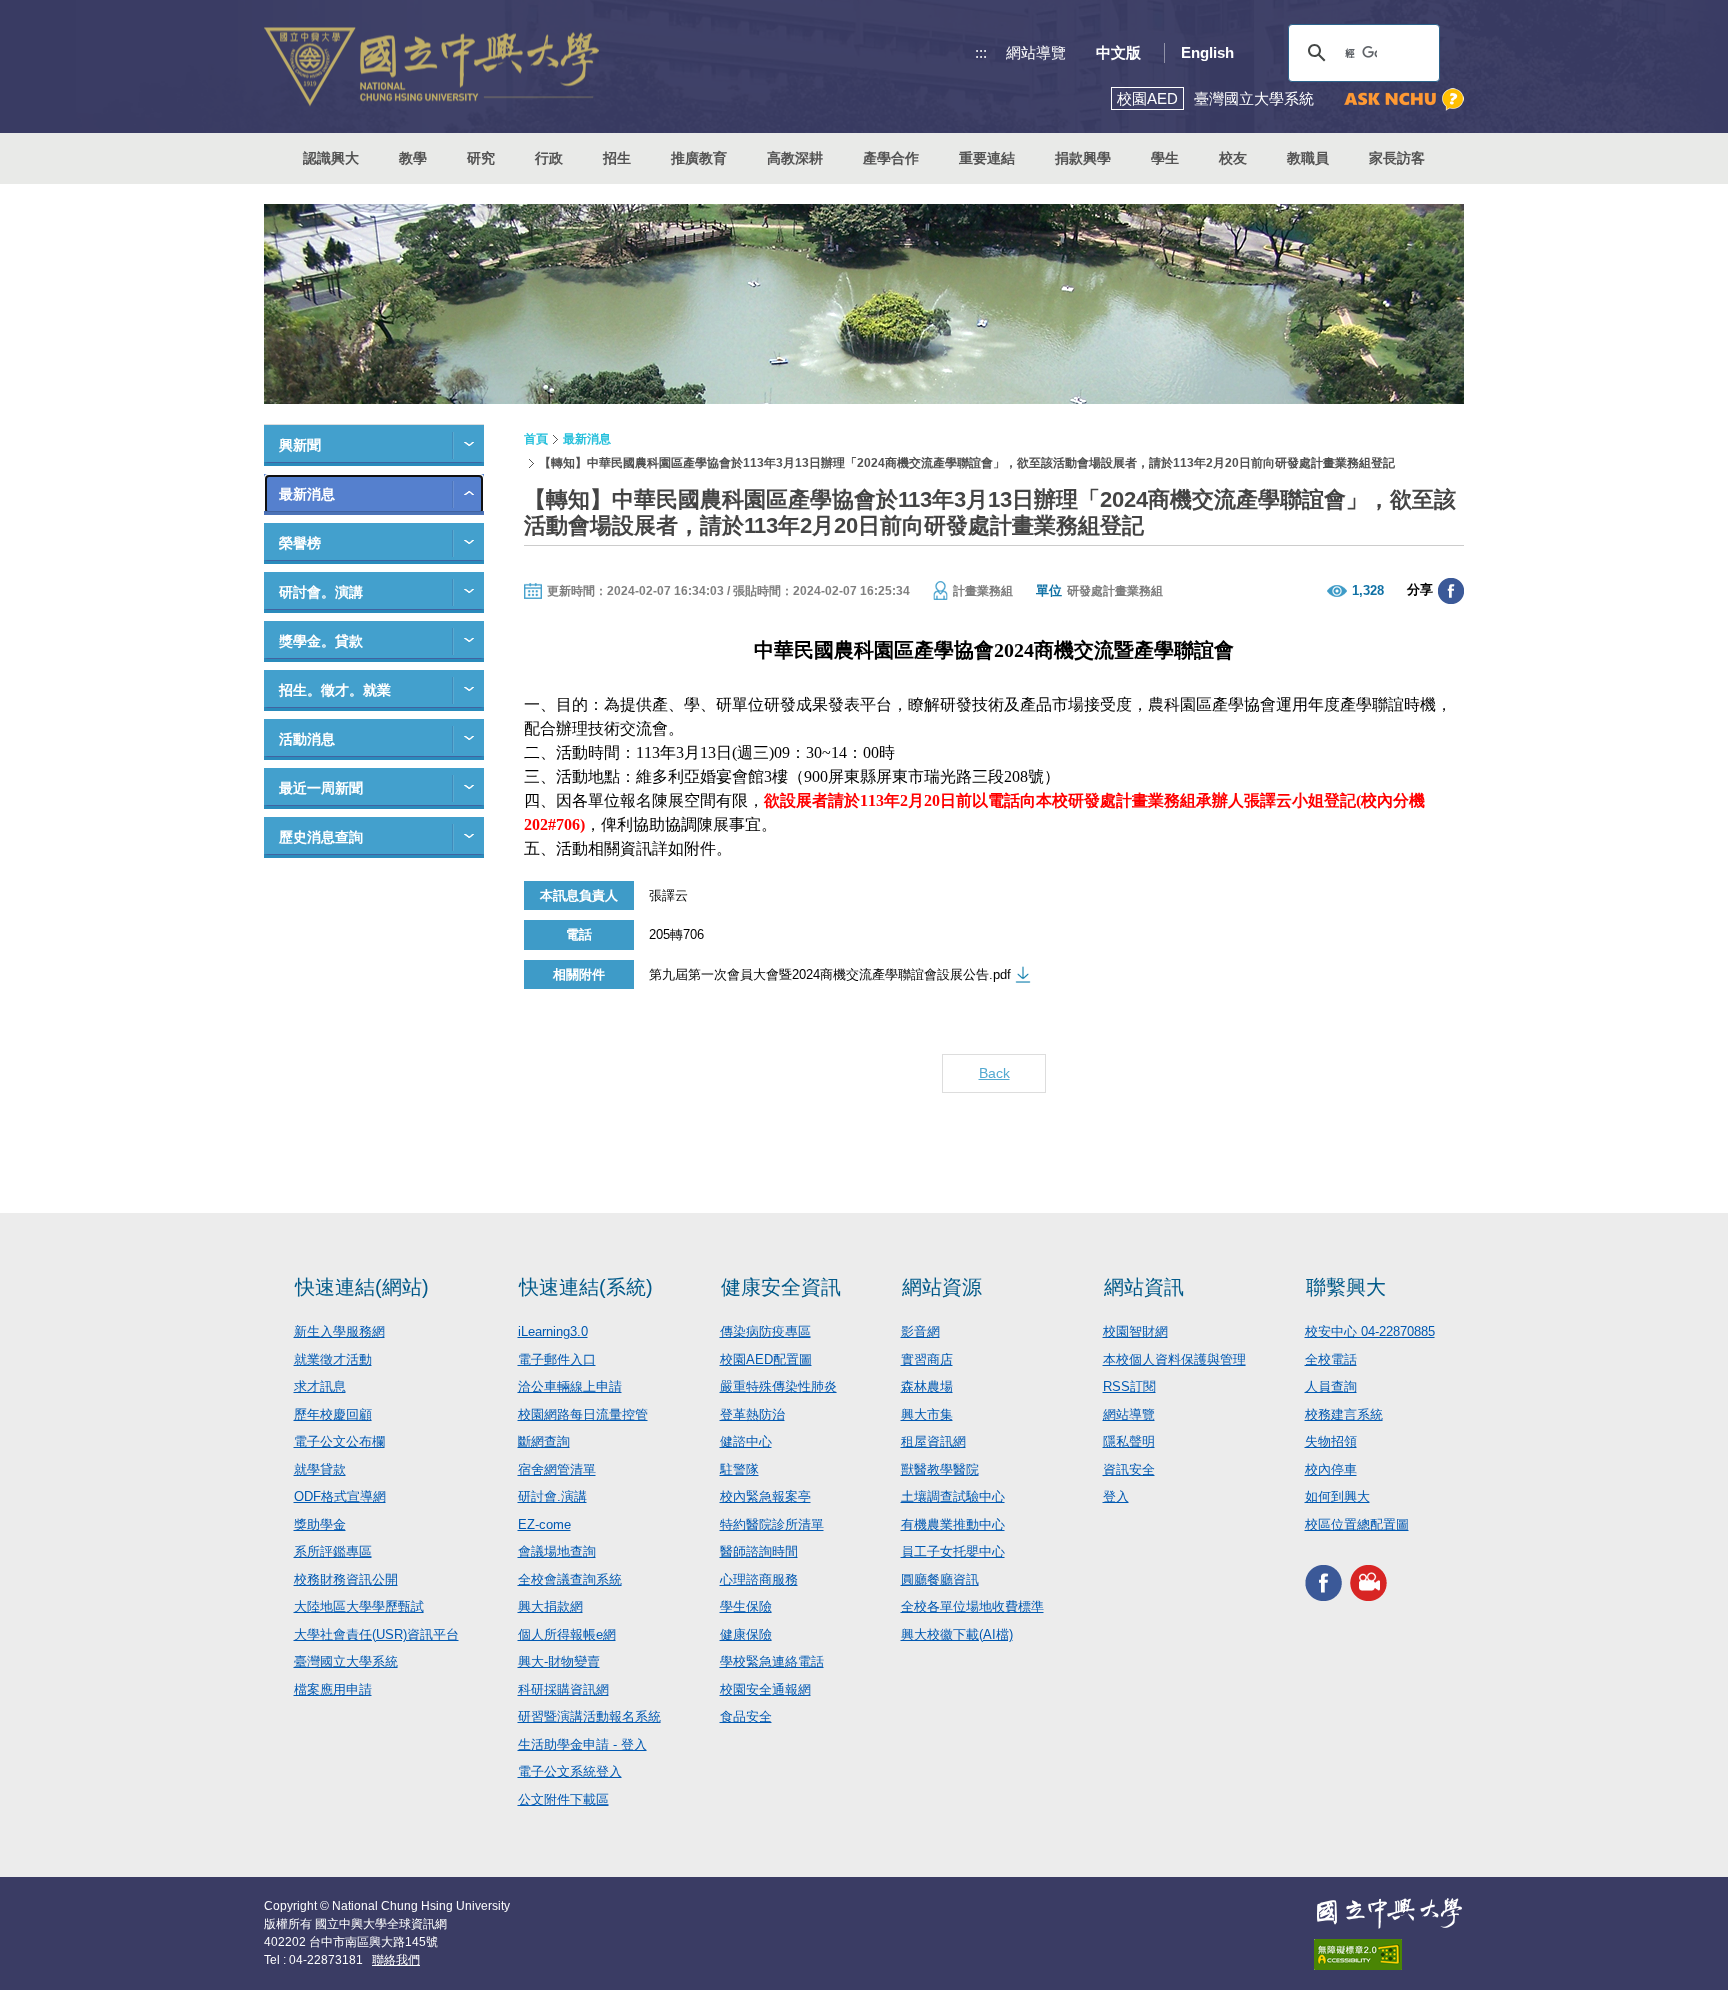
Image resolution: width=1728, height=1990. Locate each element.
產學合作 (891, 158)
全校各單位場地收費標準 (972, 1606)
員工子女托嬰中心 (953, 1551)
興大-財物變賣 (559, 1661)
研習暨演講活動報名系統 (589, 1716)
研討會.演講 (552, 1496)
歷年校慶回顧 (333, 1414)
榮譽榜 (300, 543)
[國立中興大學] (431, 66)
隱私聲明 (1129, 1441)
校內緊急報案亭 (765, 1496)
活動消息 (307, 739)
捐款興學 (1083, 158)
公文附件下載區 (563, 1799)
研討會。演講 (321, 592)
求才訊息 (320, 1386)
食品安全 (746, 1716)
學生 (1165, 158)
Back (994, 1073)
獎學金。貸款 (321, 641)
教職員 (1308, 158)
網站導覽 (1036, 52)
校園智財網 (1135, 1331)
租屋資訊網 (933, 1441)
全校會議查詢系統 (570, 1579)
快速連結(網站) (362, 1287)
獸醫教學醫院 (940, 1469)
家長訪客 (1397, 158)
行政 (549, 158)
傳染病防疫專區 (765, 1331)
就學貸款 (320, 1469)
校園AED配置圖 (766, 1359)
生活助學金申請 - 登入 (582, 1744)
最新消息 (307, 494)
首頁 (536, 439)
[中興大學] (1389, 1913)
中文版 (1118, 52)
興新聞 (300, 445)
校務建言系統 (1344, 1414)
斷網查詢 (544, 1441)
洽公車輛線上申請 (570, 1386)
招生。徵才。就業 (335, 690)
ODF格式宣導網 (340, 1496)
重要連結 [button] (987, 158)
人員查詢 (1331, 1386)
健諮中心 (746, 1441)
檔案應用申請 (333, 1689)
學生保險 (746, 1606)
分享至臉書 (1451, 591)
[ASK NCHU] (1404, 99)
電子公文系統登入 (570, 1771)
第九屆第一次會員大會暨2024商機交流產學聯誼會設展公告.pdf (830, 974)
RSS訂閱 (1129, 1386)
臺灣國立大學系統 (346, 1661)
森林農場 (927, 1386)
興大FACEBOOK (1323, 1582)
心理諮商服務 (759, 1579)
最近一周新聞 (321, 788)
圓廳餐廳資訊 (940, 1579)
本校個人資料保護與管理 (1174, 1359)
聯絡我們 (396, 1960)
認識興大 (331, 158)
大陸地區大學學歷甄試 (359, 1606)
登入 (1116, 1496)
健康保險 (746, 1634)
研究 (481, 158)
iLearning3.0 (553, 1331)
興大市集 (927, 1414)
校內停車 (1331, 1469)
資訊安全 (1129, 1469)
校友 (1233, 158)
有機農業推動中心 (953, 1524)
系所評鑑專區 (333, 1551)
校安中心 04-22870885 (1370, 1331)
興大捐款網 (550, 1606)
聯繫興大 (1346, 1287)
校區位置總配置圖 (1357, 1524)
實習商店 (927, 1359)
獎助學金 (320, 1524)
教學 (413, 158)
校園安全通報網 (765, 1689)
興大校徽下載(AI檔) (957, 1634)
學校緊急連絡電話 (772, 1661)
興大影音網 (1368, 1582)
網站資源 (942, 1287)
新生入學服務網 (339, 1331)
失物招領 (1331, 1441)
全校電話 (1331, 1359)
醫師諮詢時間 (759, 1551)
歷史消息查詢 (321, 837)
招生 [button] (617, 158)
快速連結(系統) (586, 1287)
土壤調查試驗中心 (953, 1496)
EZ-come (544, 1524)
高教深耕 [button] (795, 158)
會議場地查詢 (557, 1551)
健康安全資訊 (781, 1287)
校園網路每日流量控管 (583, 1414)
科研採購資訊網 (563, 1689)
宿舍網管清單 (557, 1469)
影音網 (920, 1331)
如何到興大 (1337, 1496)
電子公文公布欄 (339, 1441)
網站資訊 (1144, 1287)
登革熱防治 (752, 1414)
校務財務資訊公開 (346, 1579)
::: (981, 52)
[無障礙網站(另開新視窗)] (1389, 1954)
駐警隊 (739, 1469)
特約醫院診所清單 (772, 1524)
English (1207, 52)
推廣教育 (699, 158)
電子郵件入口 (557, 1359)
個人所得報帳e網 (567, 1634)
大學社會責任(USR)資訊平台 (376, 1634)
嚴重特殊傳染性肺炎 (778, 1386)
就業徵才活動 (333, 1359)
